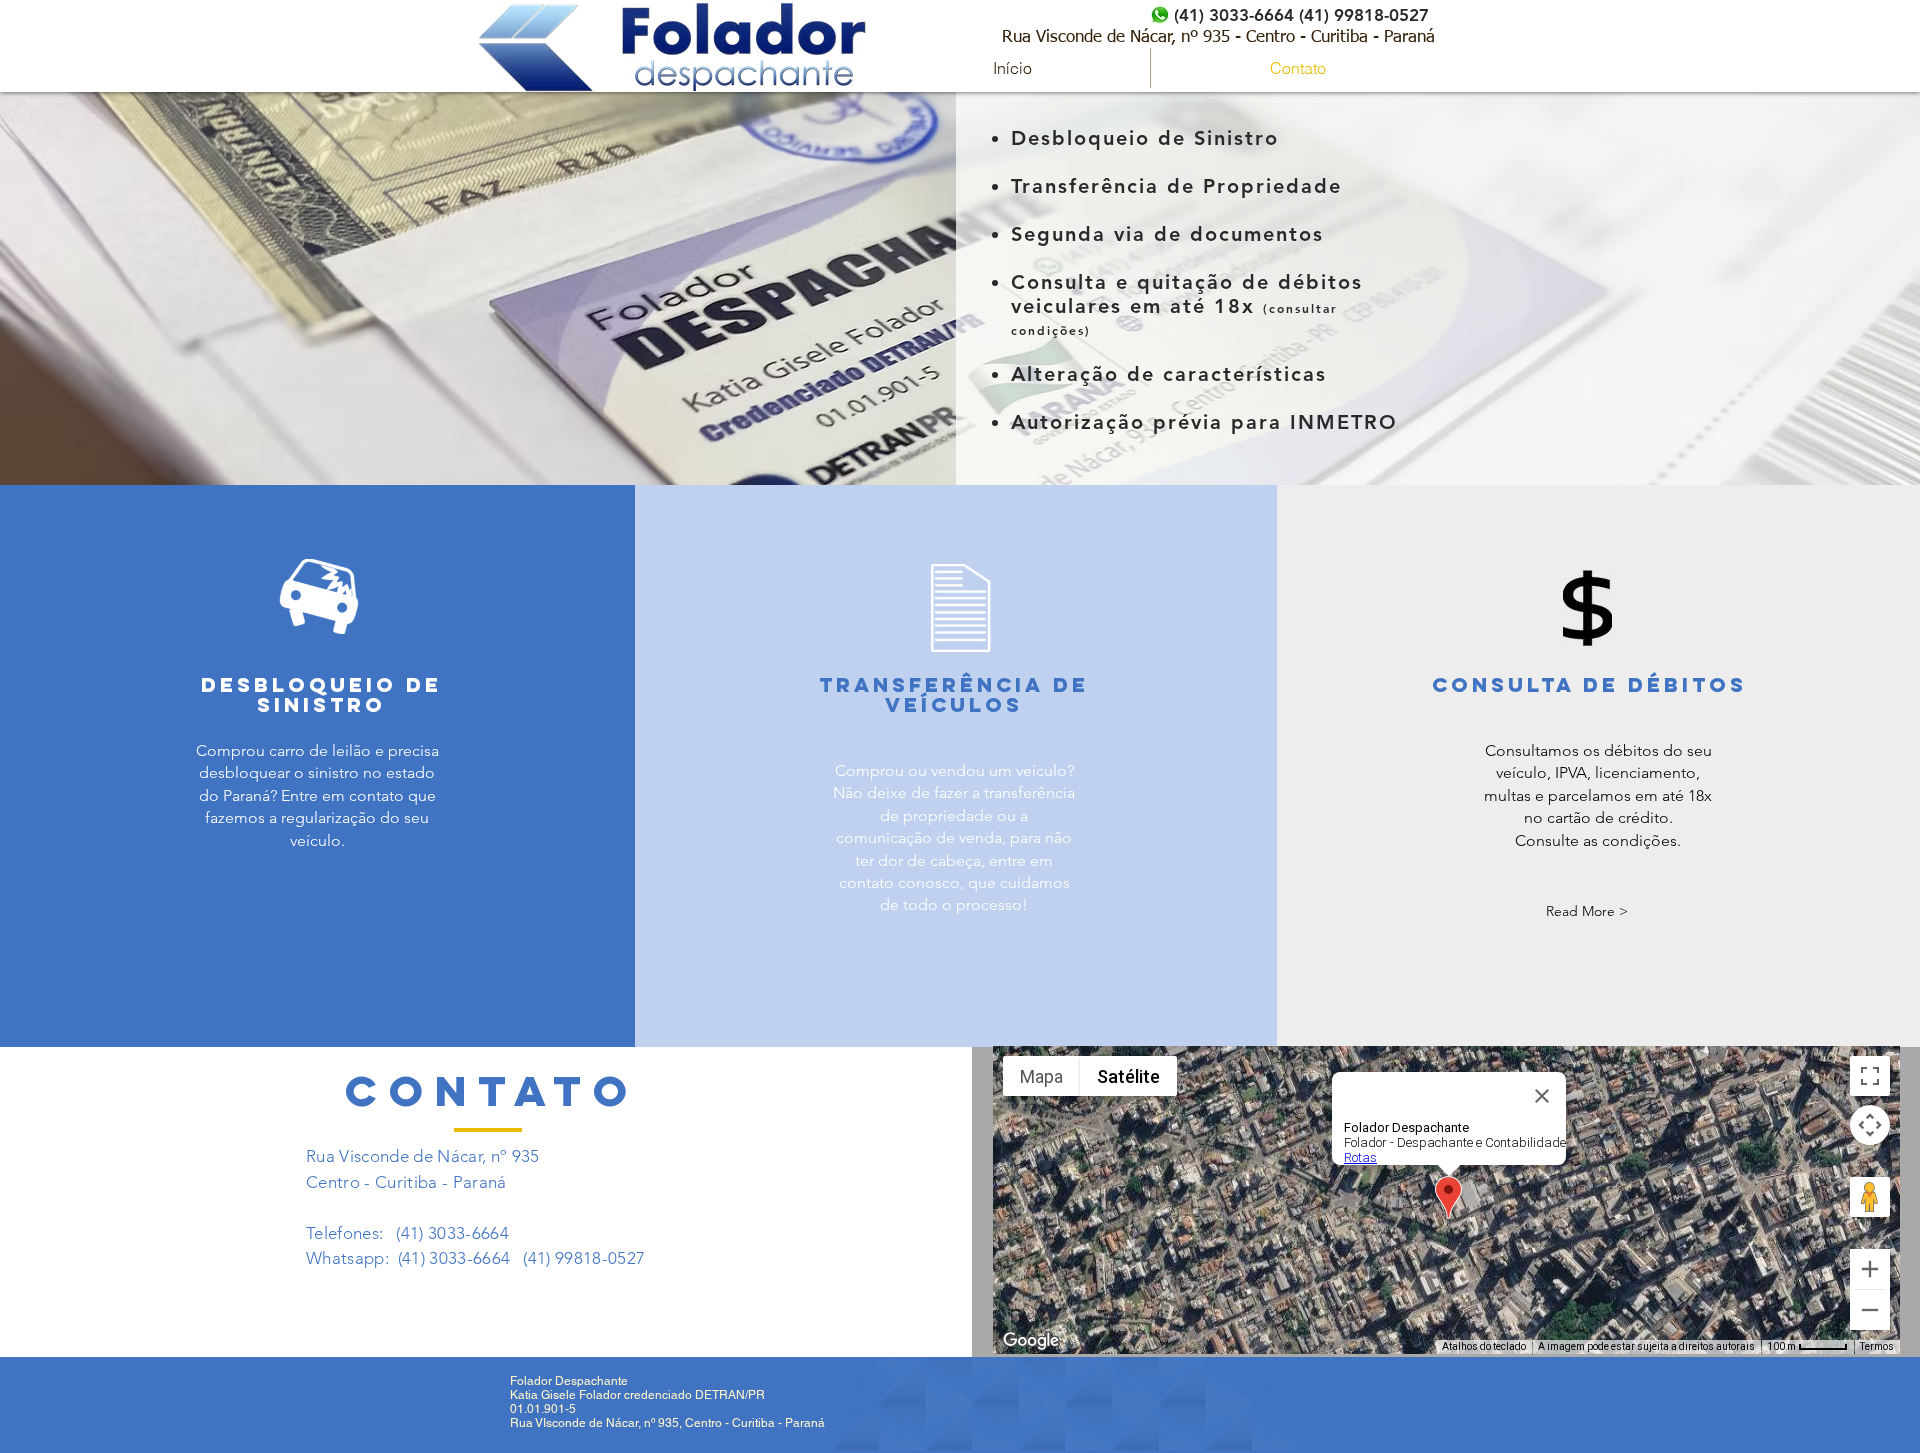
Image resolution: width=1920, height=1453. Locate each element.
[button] (1587, 911)
